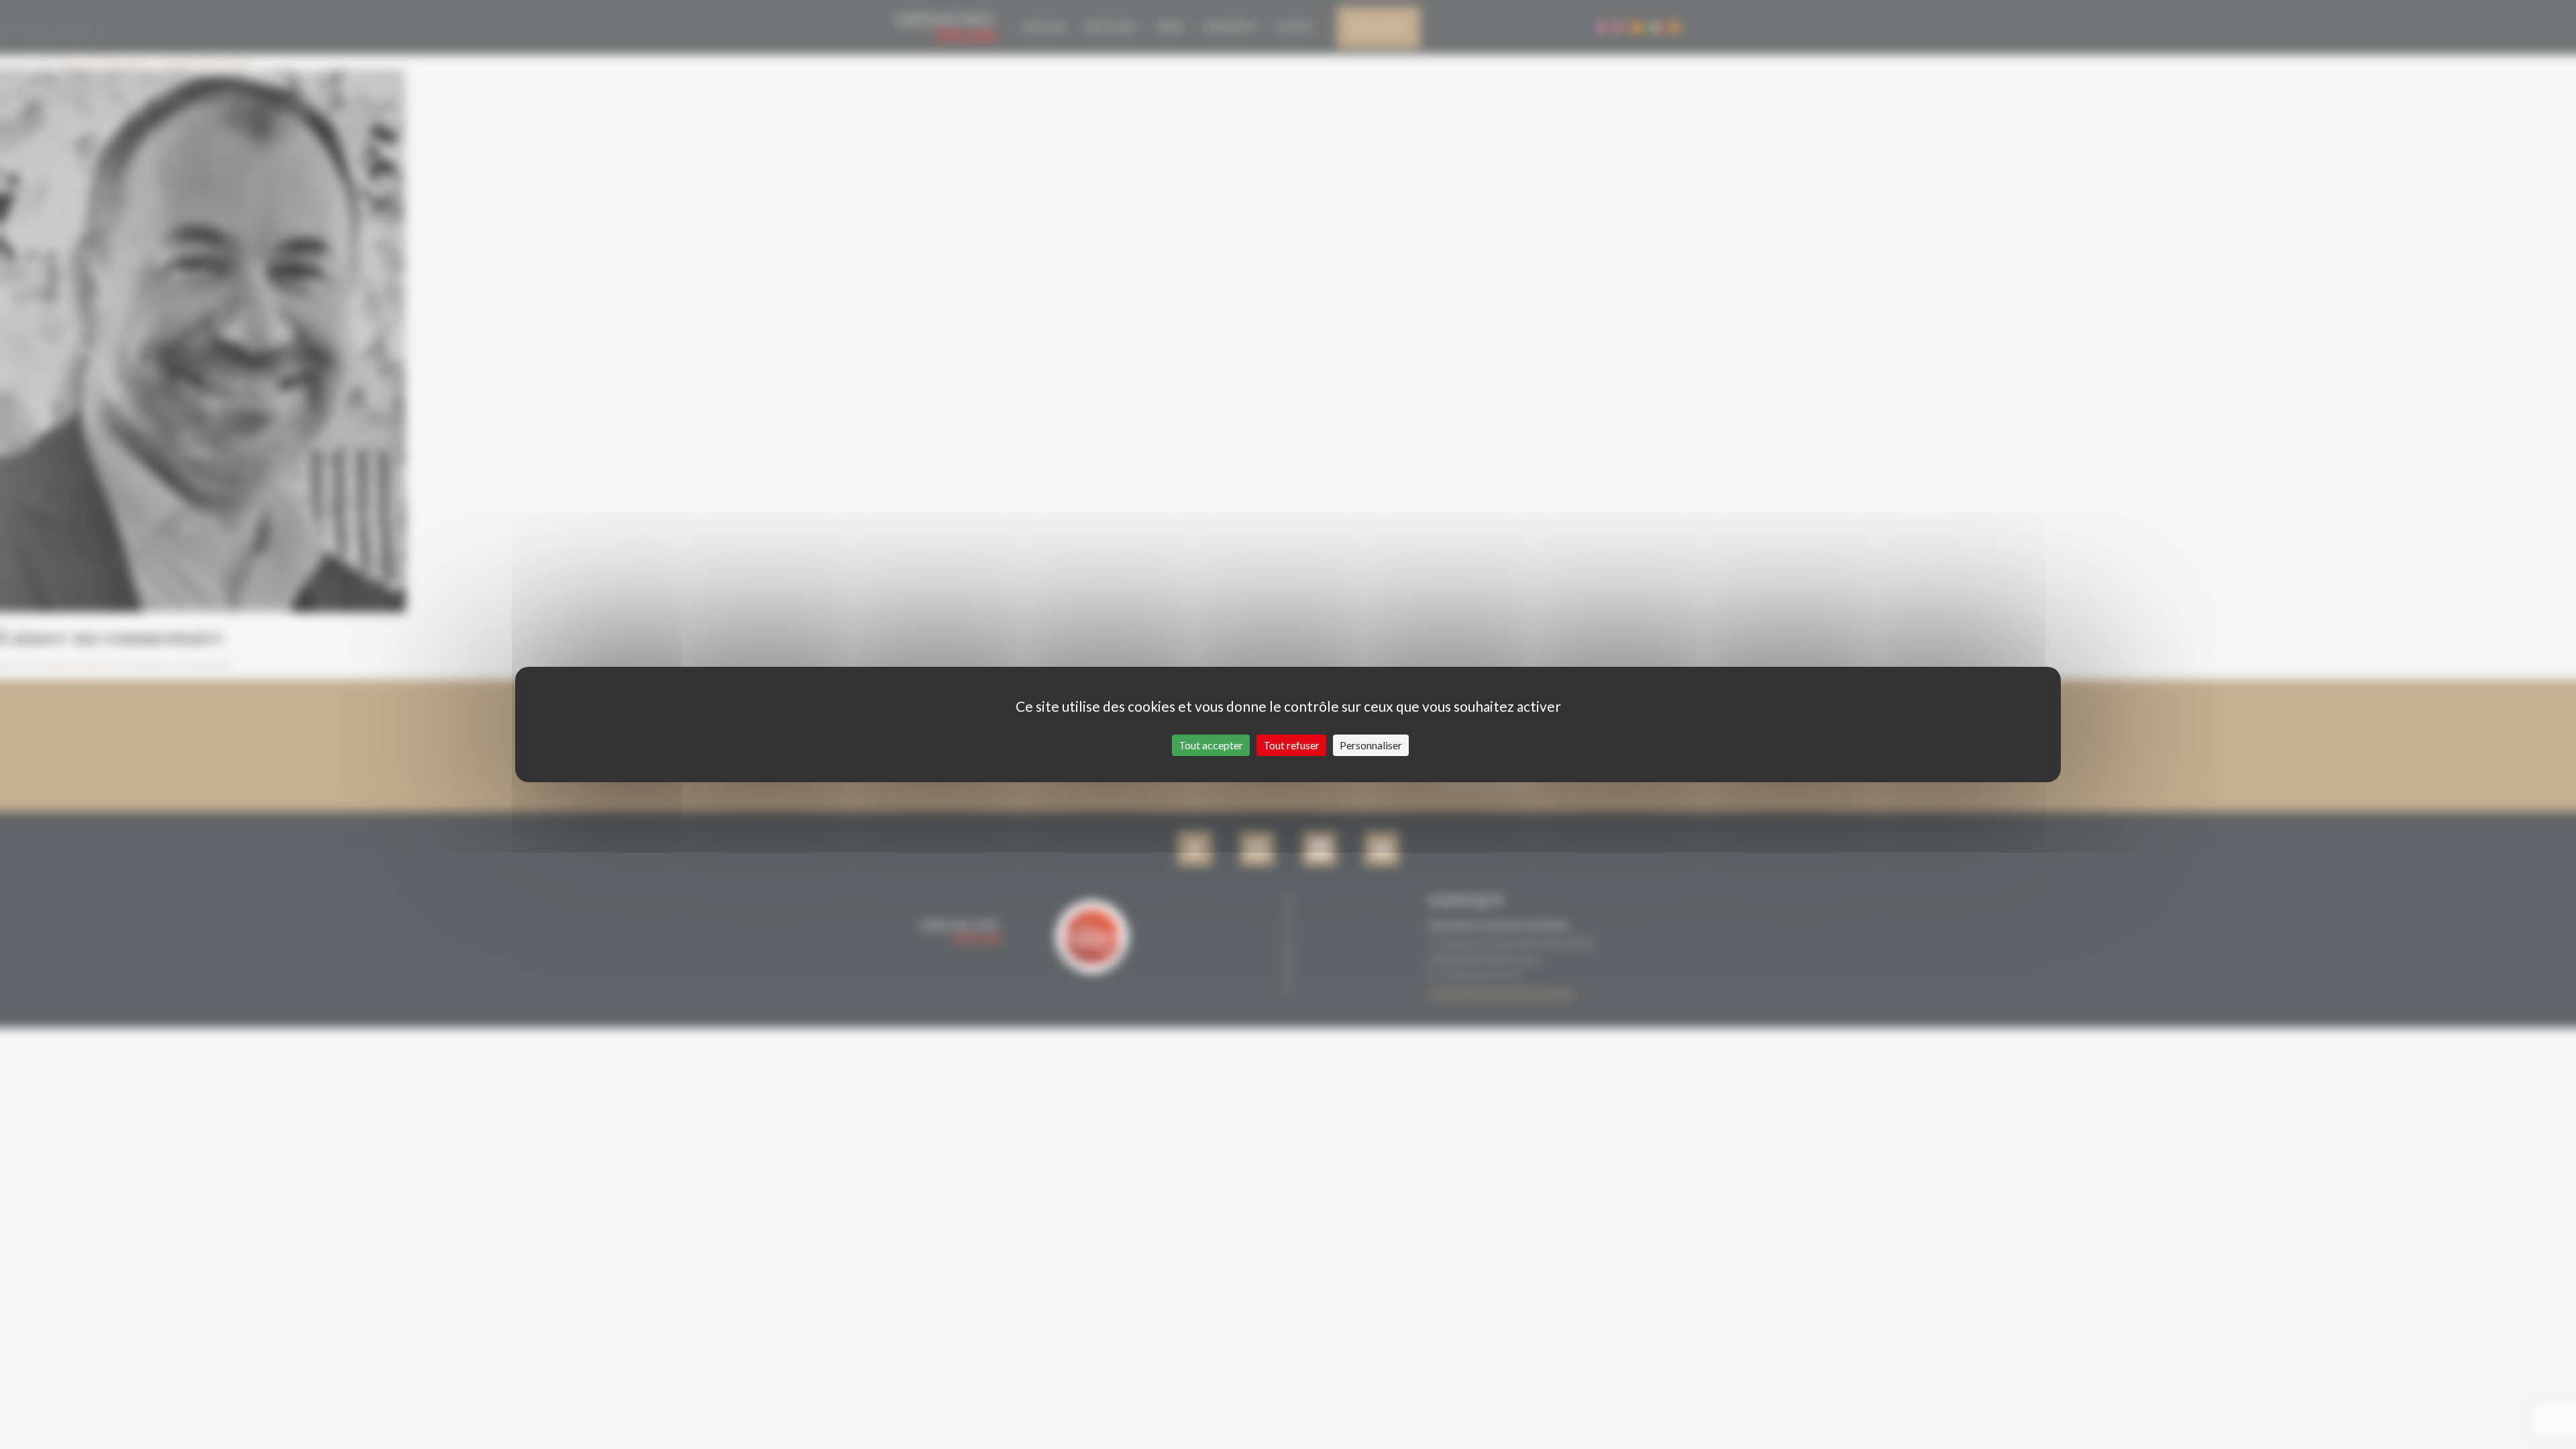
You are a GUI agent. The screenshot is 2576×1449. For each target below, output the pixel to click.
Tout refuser (1291, 745)
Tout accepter (1211, 745)
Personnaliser (1371, 745)
